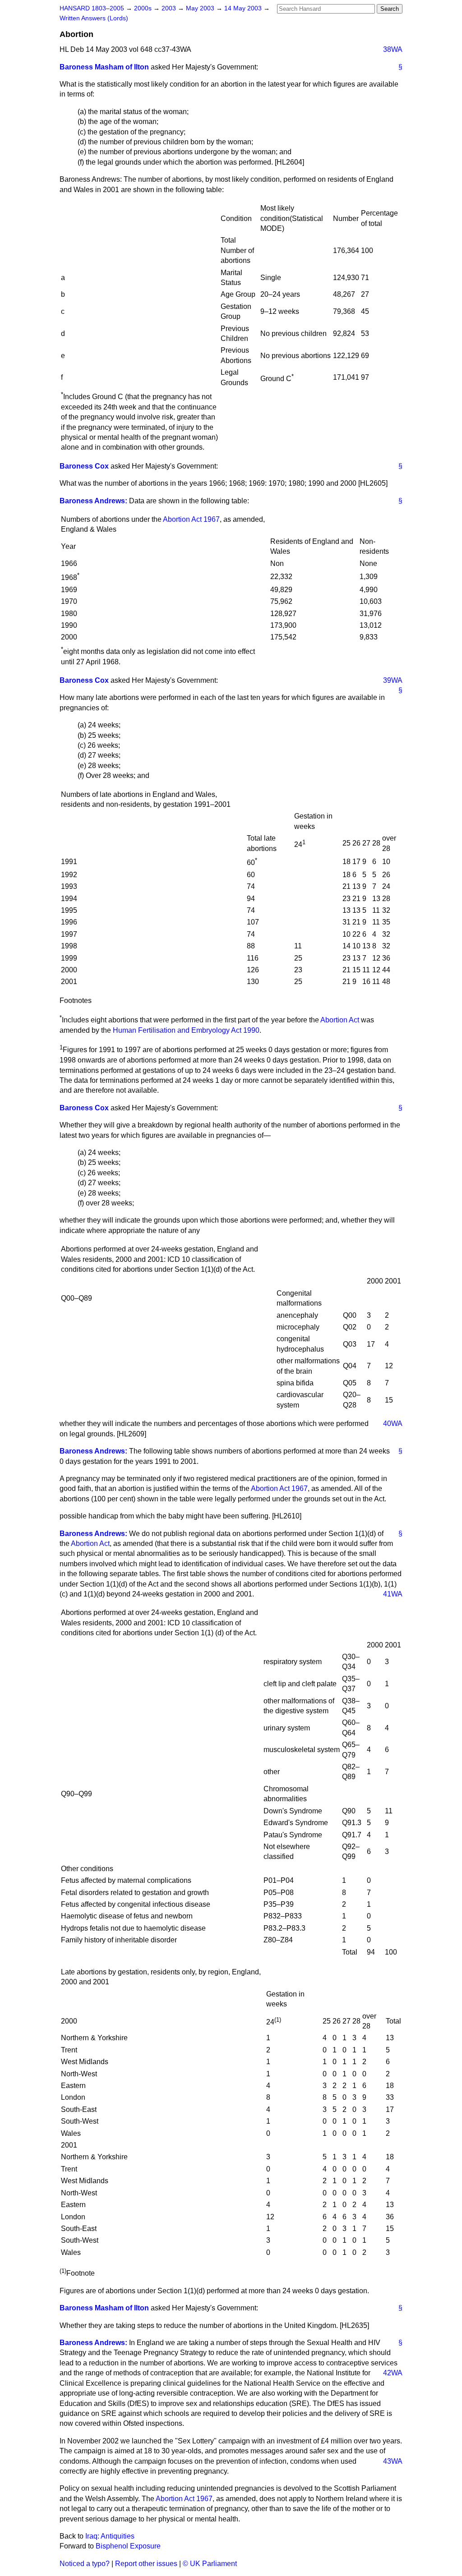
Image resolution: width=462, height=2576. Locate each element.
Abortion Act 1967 (191, 519)
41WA (393, 1594)
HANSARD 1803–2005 (92, 8)
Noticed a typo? (85, 2564)
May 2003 (201, 8)
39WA (393, 680)
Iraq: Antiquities (110, 2536)
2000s (144, 8)
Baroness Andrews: (93, 501)
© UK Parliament (210, 2564)
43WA (393, 2461)
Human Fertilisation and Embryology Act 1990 (186, 1030)
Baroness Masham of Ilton (104, 67)
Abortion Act (340, 1020)
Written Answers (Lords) (94, 18)
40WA (393, 1424)
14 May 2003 (244, 8)
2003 (170, 8)
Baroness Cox (84, 466)
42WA (393, 2373)
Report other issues (146, 2564)
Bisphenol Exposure (128, 2546)
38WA (393, 49)
